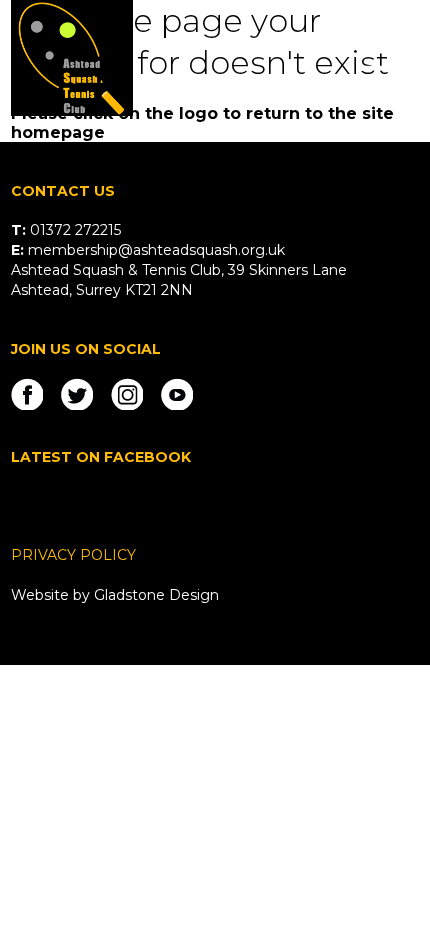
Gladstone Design (156, 595)
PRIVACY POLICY (73, 555)
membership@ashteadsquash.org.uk (156, 250)
